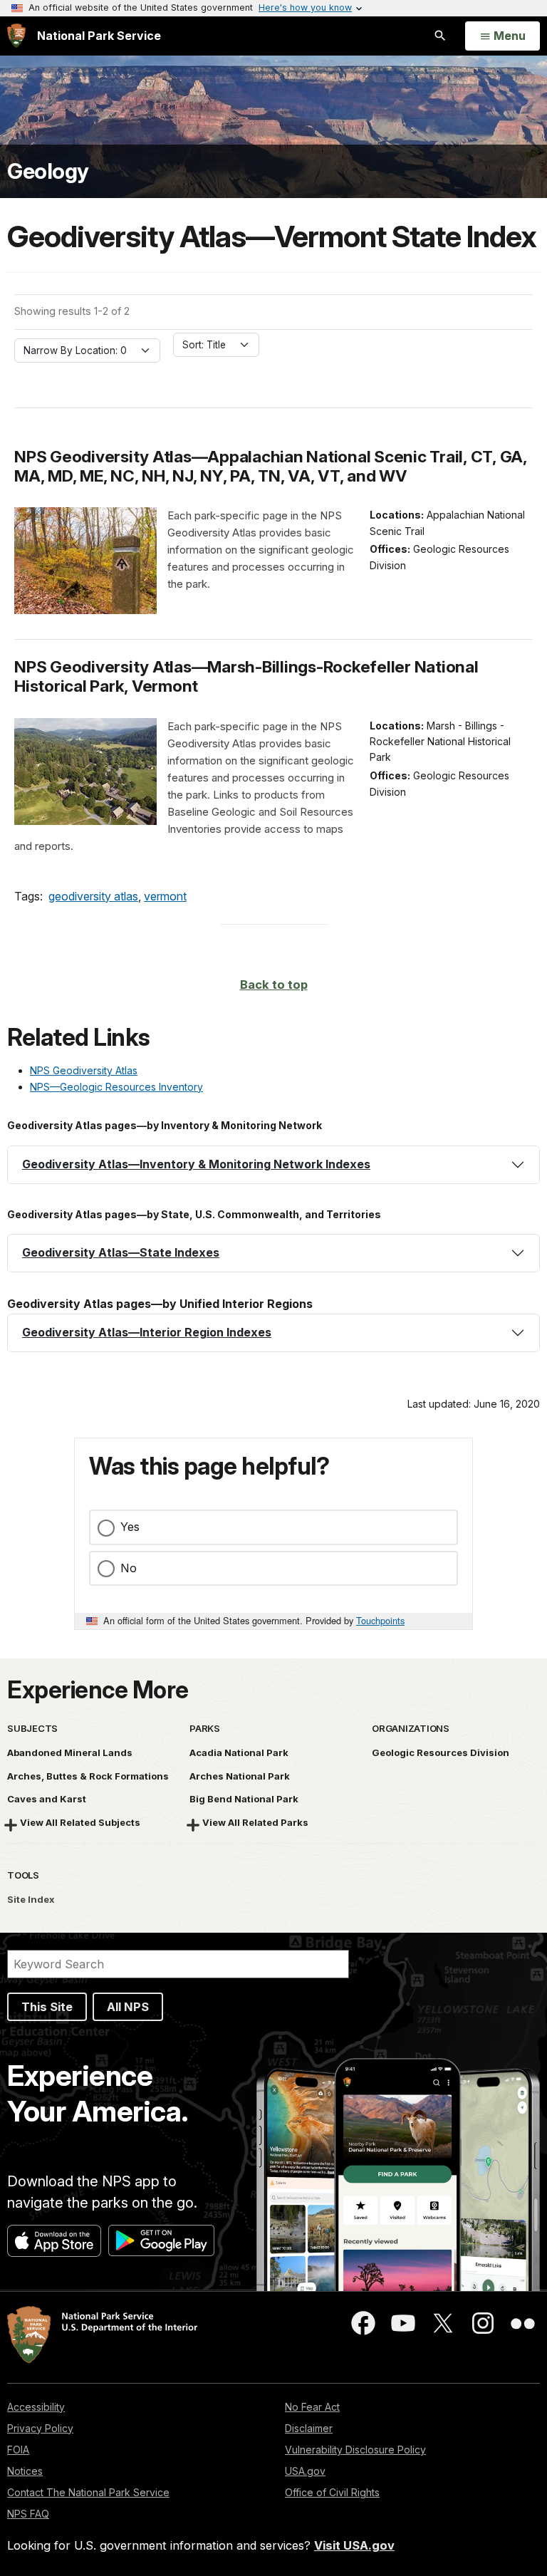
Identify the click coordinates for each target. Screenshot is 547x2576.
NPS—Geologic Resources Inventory (116, 1087)
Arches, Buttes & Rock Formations (88, 1776)
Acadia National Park (239, 1752)
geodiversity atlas (93, 896)
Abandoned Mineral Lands (70, 1752)
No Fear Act (312, 2407)
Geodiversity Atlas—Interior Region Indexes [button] (147, 1332)
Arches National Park (240, 1776)
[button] (273, 1165)
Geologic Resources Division (441, 1752)
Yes (130, 1527)
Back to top (274, 985)
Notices (25, 2471)
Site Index (31, 1899)
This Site (47, 2007)
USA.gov (305, 2471)
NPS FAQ (28, 2514)
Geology (48, 171)
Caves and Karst (47, 1799)
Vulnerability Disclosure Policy (355, 2450)
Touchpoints (380, 1620)
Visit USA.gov (354, 2545)
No (129, 1568)
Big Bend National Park (244, 1799)
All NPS (128, 2007)
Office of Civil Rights (332, 2492)
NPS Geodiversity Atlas (84, 1070)
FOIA (18, 2450)
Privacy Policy (40, 2428)
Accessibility (36, 2407)
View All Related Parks (255, 1822)
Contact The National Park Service (88, 2492)
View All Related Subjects (80, 1822)
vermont (165, 896)
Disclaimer (309, 2428)
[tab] (273, 1165)
